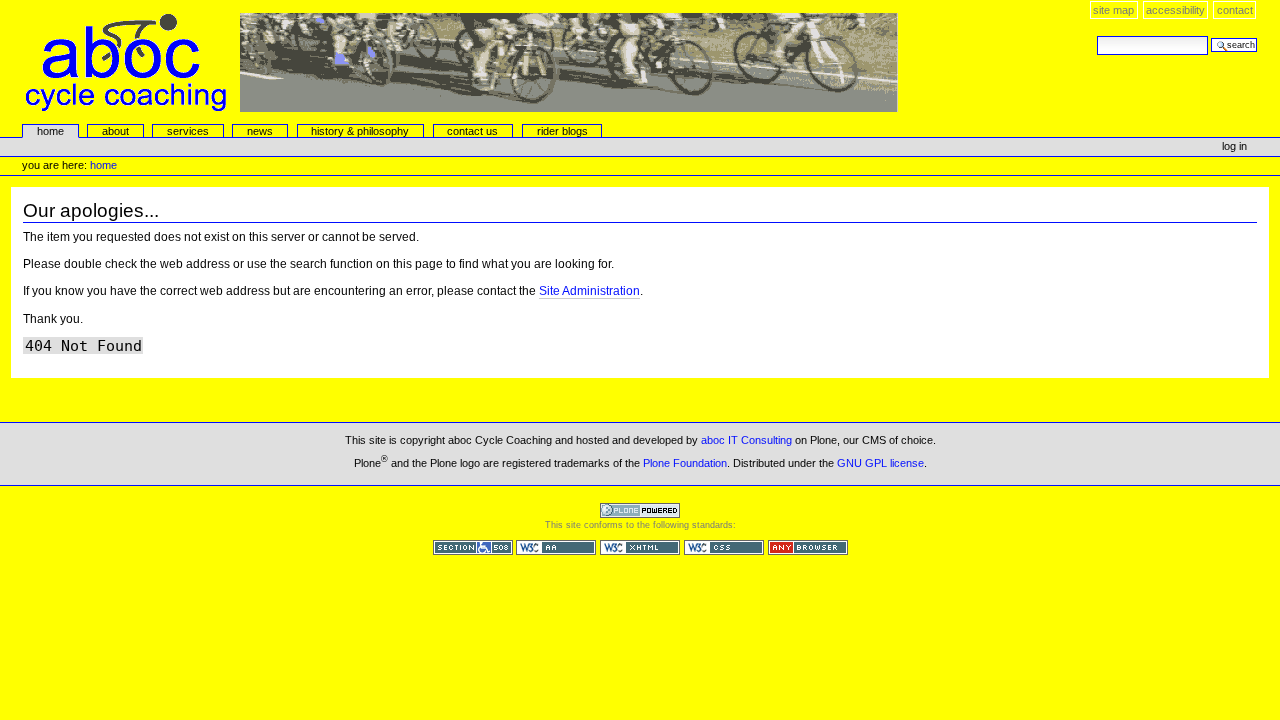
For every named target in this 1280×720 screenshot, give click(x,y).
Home (50, 131)
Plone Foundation (685, 463)
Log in (1234, 146)
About (115, 131)
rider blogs (562, 131)
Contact (1235, 10)
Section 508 (473, 547)
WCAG (556, 547)
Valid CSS (724, 547)
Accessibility (1175, 10)
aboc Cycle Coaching (462, 62)
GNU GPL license (880, 463)
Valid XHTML (640, 547)
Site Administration (589, 291)
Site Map (1113, 10)
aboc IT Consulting (746, 440)
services (188, 131)
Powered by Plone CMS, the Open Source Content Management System (640, 510)
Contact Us (472, 131)
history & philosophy (360, 131)
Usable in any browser (808, 547)
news (260, 131)
